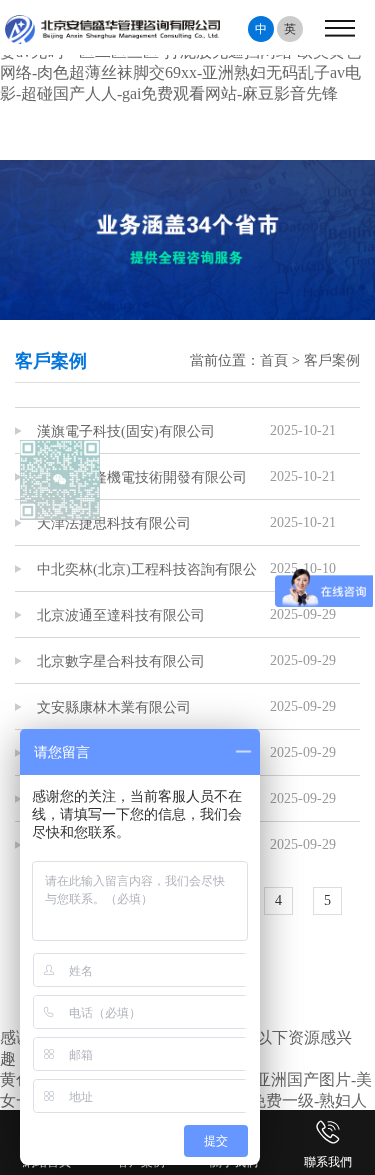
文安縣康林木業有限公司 (114, 707)
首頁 (274, 360)
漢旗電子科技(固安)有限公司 (126, 431)
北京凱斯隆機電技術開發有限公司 (142, 477)
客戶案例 (332, 360)
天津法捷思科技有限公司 (114, 523)
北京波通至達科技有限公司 (121, 615)
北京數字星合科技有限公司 (121, 661)
